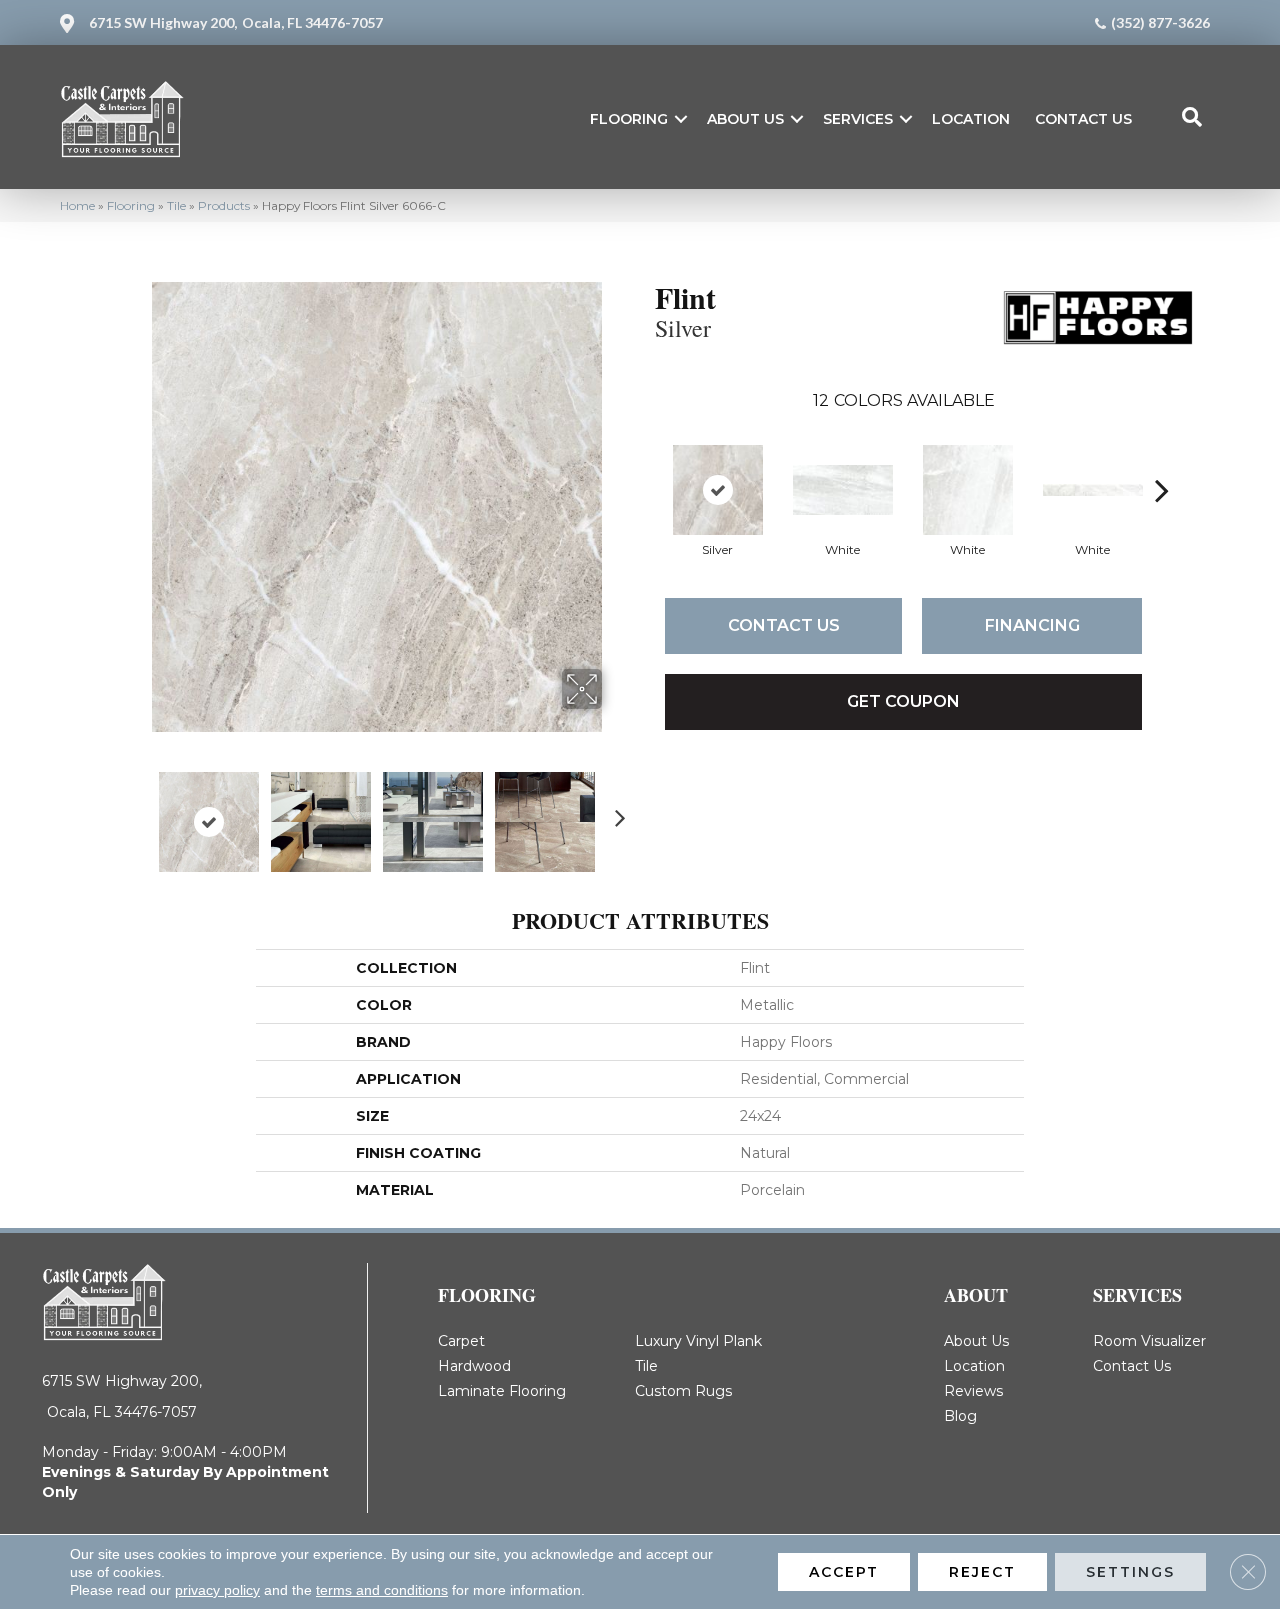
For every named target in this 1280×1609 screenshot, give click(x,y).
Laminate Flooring (502, 1391)
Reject (982, 1572)
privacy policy (217, 1590)
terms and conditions (382, 1590)
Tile (176, 205)
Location (971, 119)
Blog (960, 1416)
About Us (745, 119)
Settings (1130, 1572)
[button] (681, 119)
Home (77, 205)
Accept (844, 1572)
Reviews (973, 1391)
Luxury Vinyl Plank (698, 1341)
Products (224, 205)
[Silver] (718, 490)
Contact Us (1083, 119)
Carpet (461, 1341)
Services (858, 119)
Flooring (629, 119)
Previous (138, 812)
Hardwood (474, 1366)
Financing (1032, 625)
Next (615, 812)
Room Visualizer (1149, 1341)
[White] (843, 490)
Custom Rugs (683, 1391)
